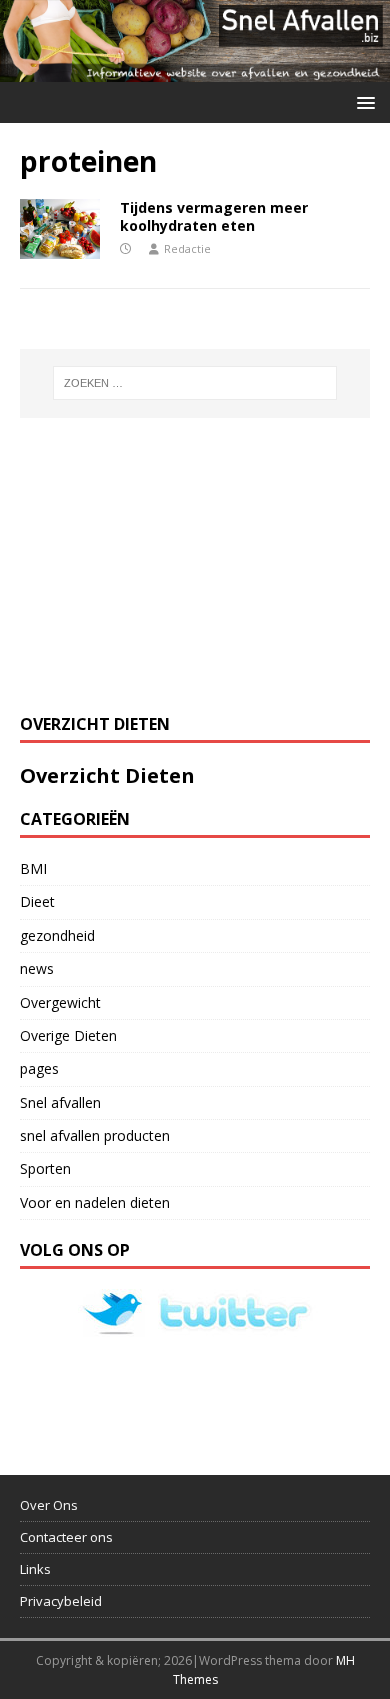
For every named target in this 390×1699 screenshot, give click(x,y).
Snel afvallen (60, 1102)
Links (35, 1569)
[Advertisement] (170, 563)
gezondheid (57, 935)
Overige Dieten (68, 1035)
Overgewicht (60, 1002)
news (37, 968)
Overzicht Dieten (107, 775)
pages (39, 1068)
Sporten (45, 1168)
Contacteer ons (66, 1537)
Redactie (187, 248)
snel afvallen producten (95, 1135)
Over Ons (49, 1505)
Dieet (37, 901)
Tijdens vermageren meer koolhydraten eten (214, 216)
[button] (362, 101)
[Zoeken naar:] (195, 383)
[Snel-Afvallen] (195, 69)
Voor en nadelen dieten (95, 1202)
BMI (33, 868)
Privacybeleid (61, 1601)
